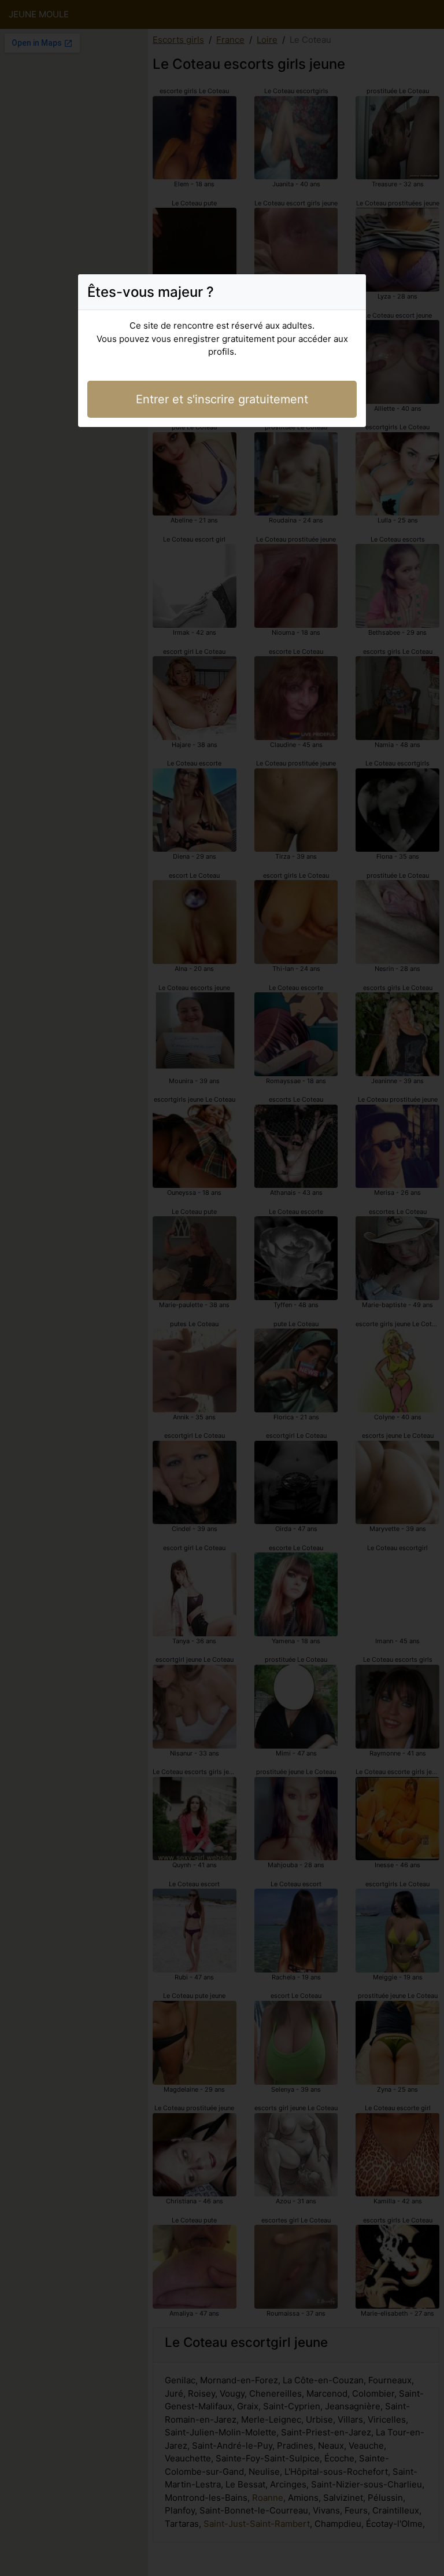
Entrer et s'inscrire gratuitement (222, 399)
